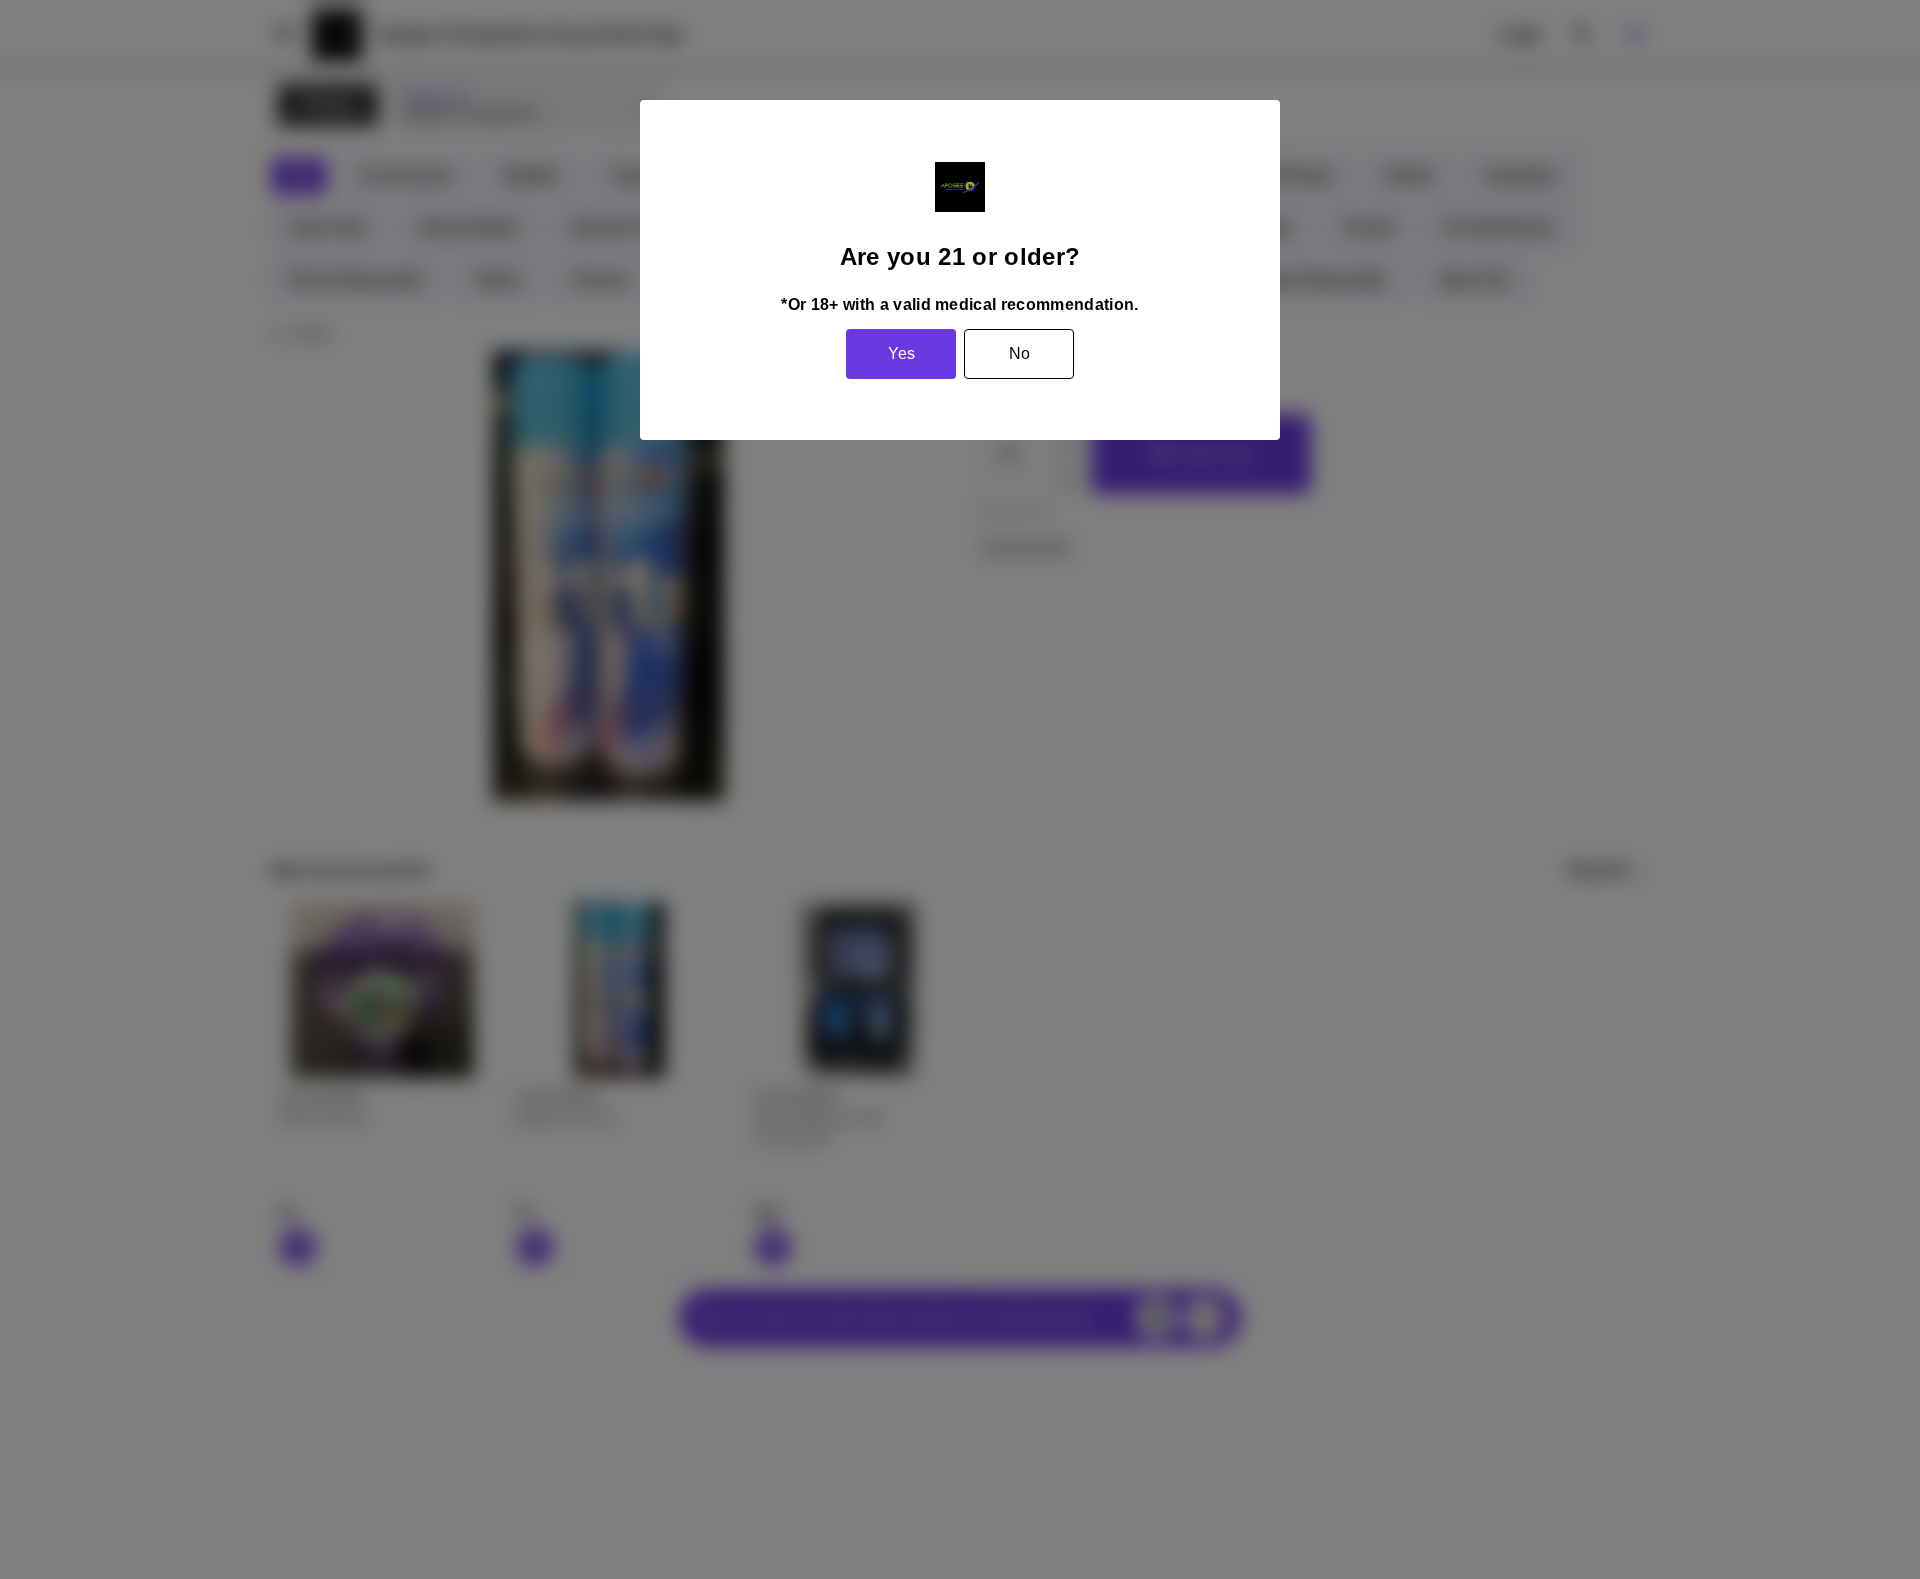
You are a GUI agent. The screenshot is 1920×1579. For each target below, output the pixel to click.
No (1019, 353)
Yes (901, 353)
